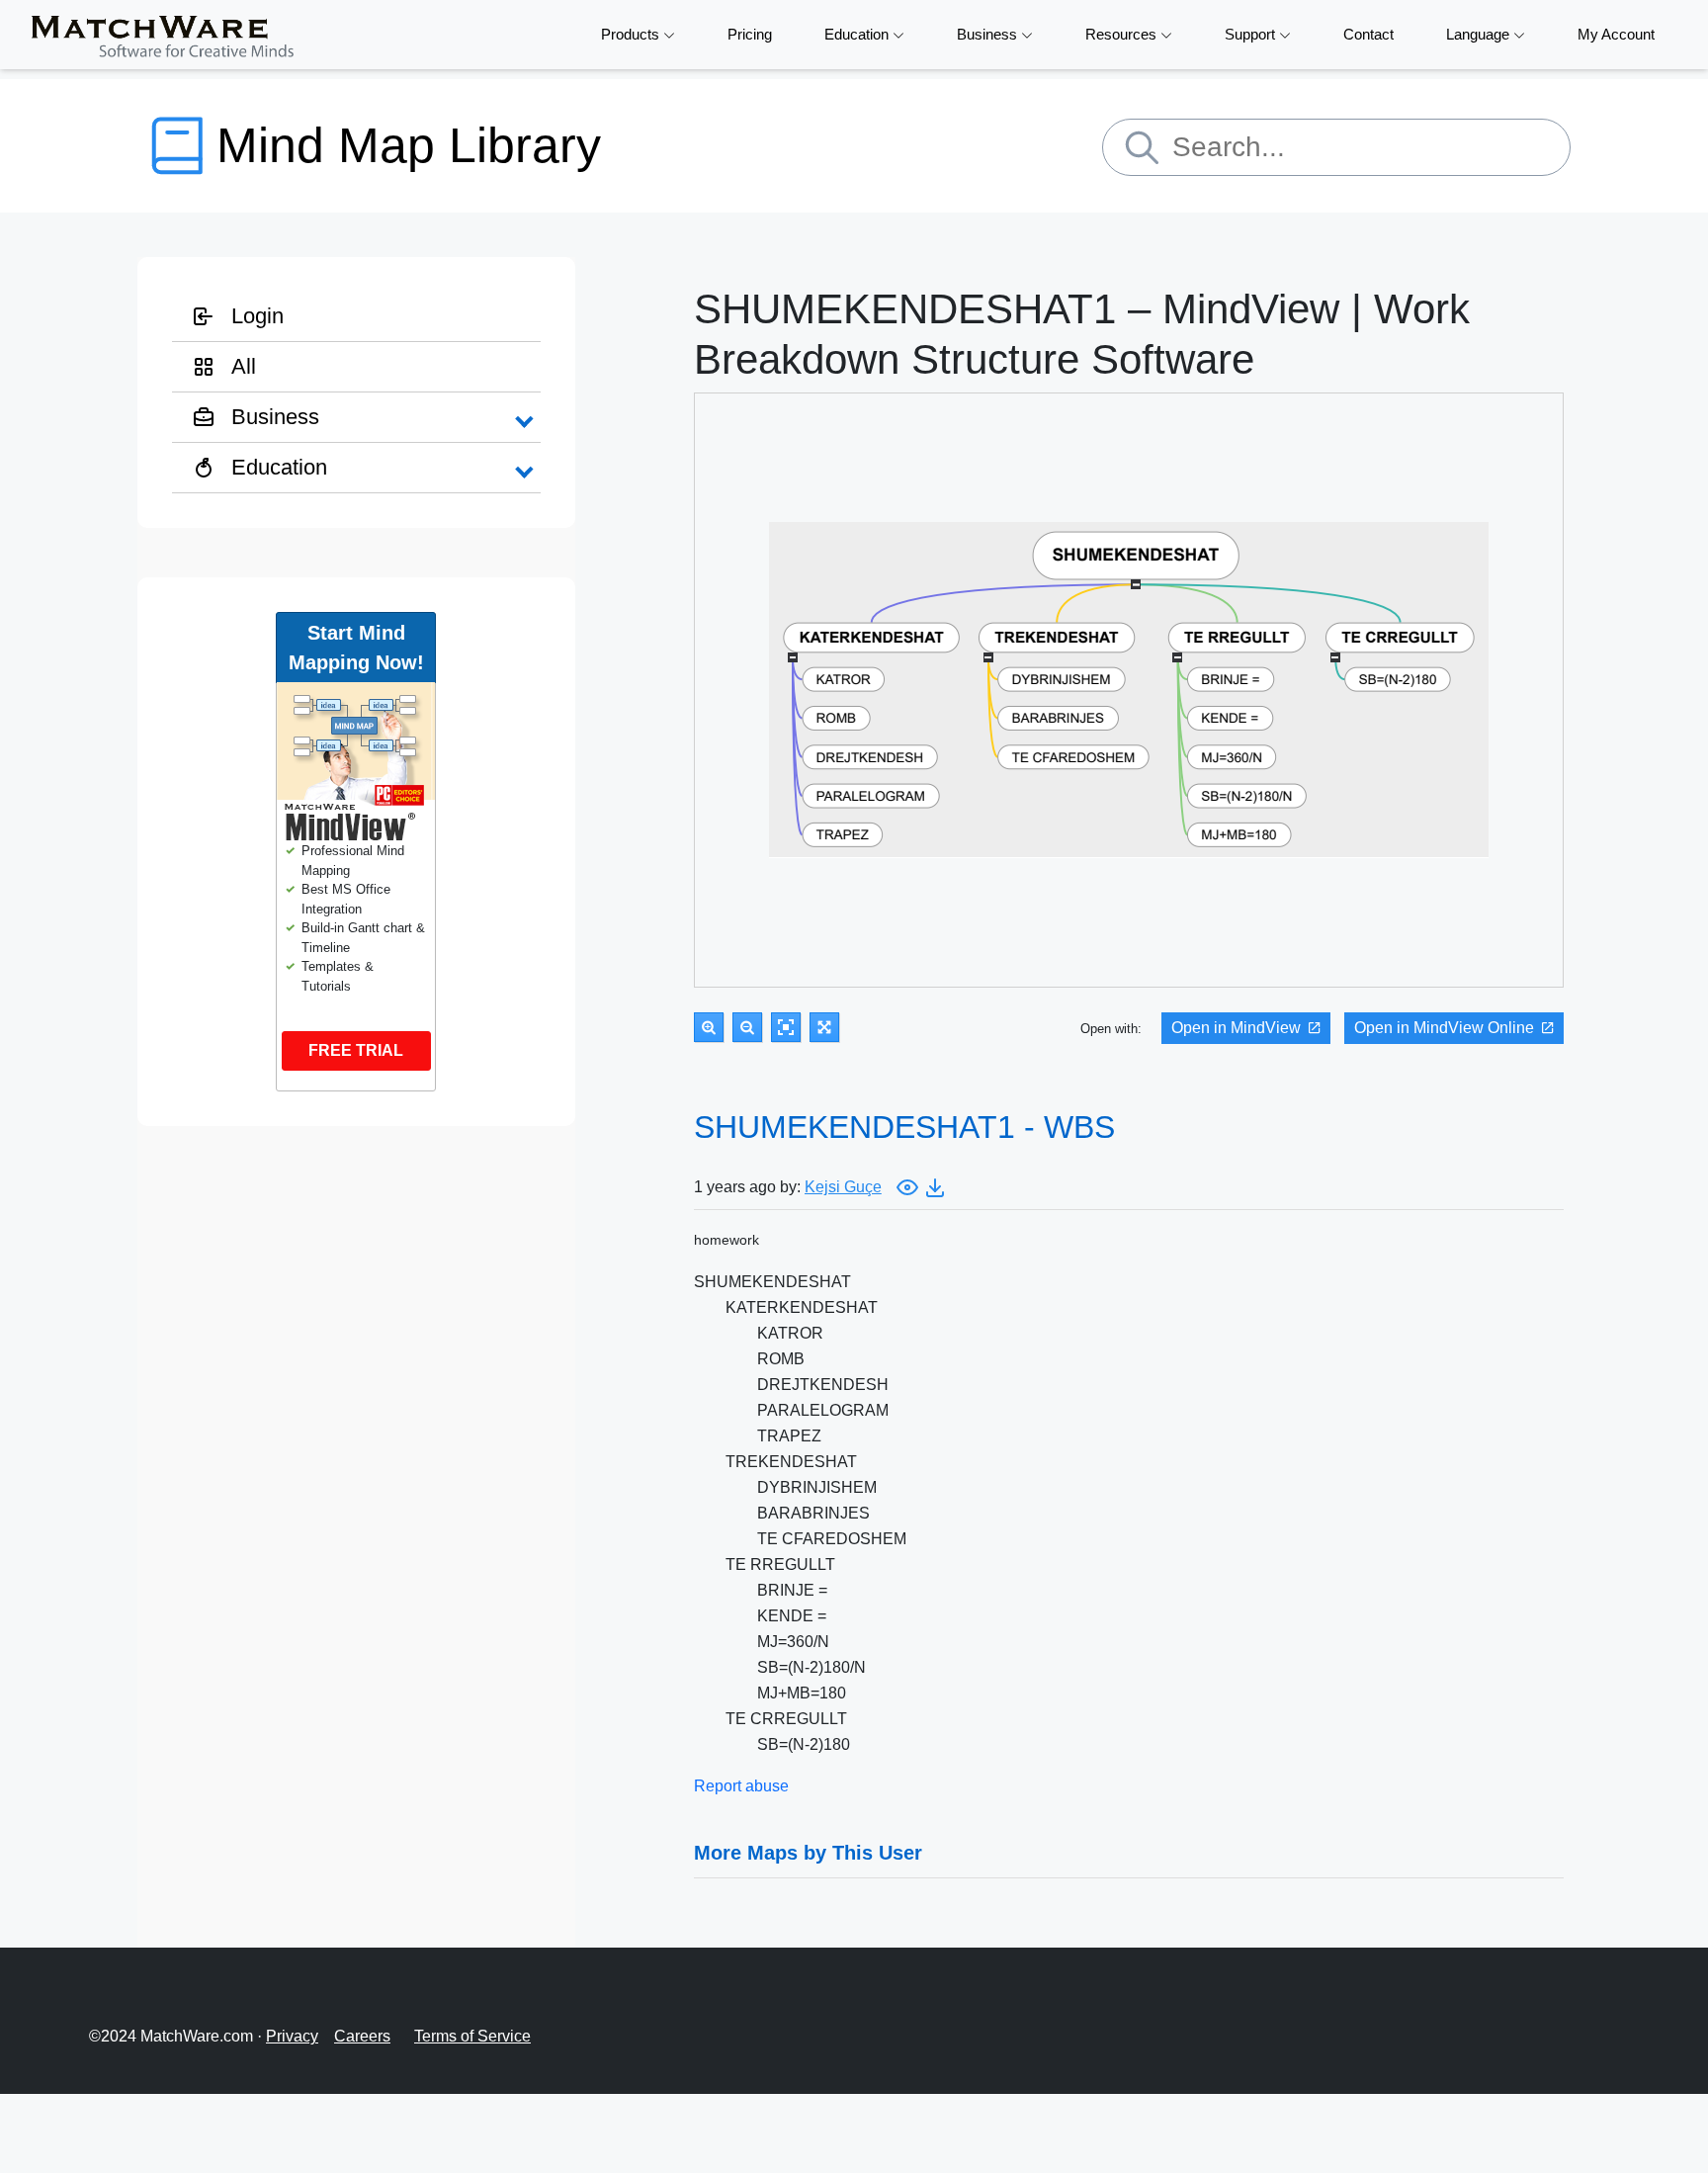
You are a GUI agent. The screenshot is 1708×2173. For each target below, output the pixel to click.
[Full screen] (824, 1027)
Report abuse (741, 1786)
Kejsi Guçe (843, 1187)
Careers (362, 2036)
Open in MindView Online (1444, 1028)
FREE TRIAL (356, 1050)
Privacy (292, 2036)
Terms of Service (472, 2036)
